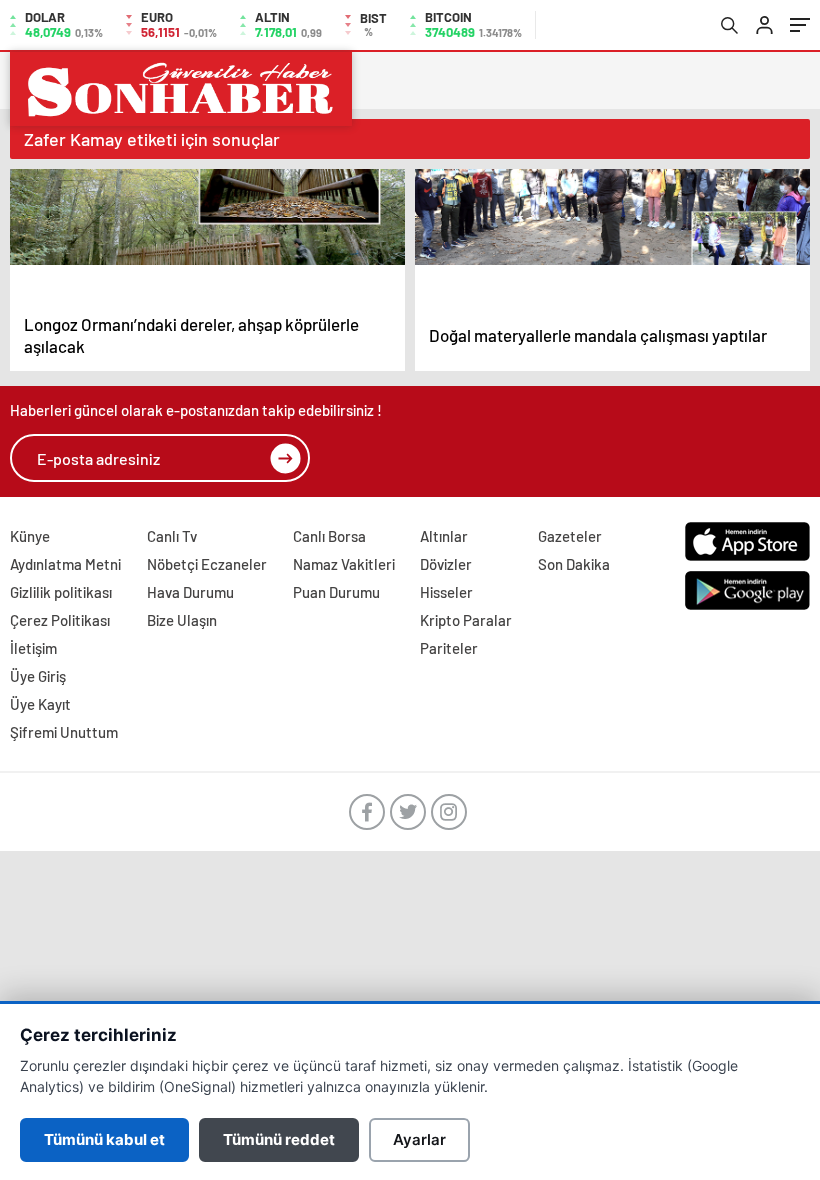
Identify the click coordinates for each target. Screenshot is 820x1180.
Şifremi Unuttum (64, 732)
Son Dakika (574, 564)
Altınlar (444, 536)
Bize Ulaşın (182, 620)
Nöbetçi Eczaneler (207, 564)
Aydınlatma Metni (65, 564)
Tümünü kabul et (104, 1139)
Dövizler (446, 564)
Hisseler (446, 592)
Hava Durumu (190, 592)
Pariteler (449, 648)
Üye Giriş (38, 676)
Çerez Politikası (60, 620)
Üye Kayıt (40, 704)
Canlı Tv (172, 536)
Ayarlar (419, 1139)
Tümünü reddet (279, 1139)
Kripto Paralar (466, 620)
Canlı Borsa (329, 536)
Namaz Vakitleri (344, 564)
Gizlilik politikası (61, 592)
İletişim (33, 648)
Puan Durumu (336, 592)
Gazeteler (570, 536)
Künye (30, 536)
